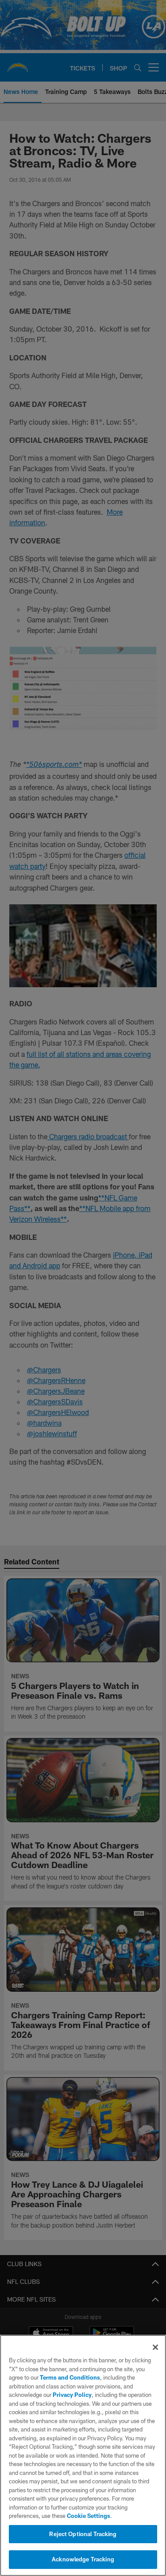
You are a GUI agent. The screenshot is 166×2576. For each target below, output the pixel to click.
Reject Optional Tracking (83, 2534)
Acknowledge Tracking (83, 2559)
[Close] (155, 2347)
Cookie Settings (89, 2516)
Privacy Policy (72, 2395)
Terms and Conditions (70, 2377)
